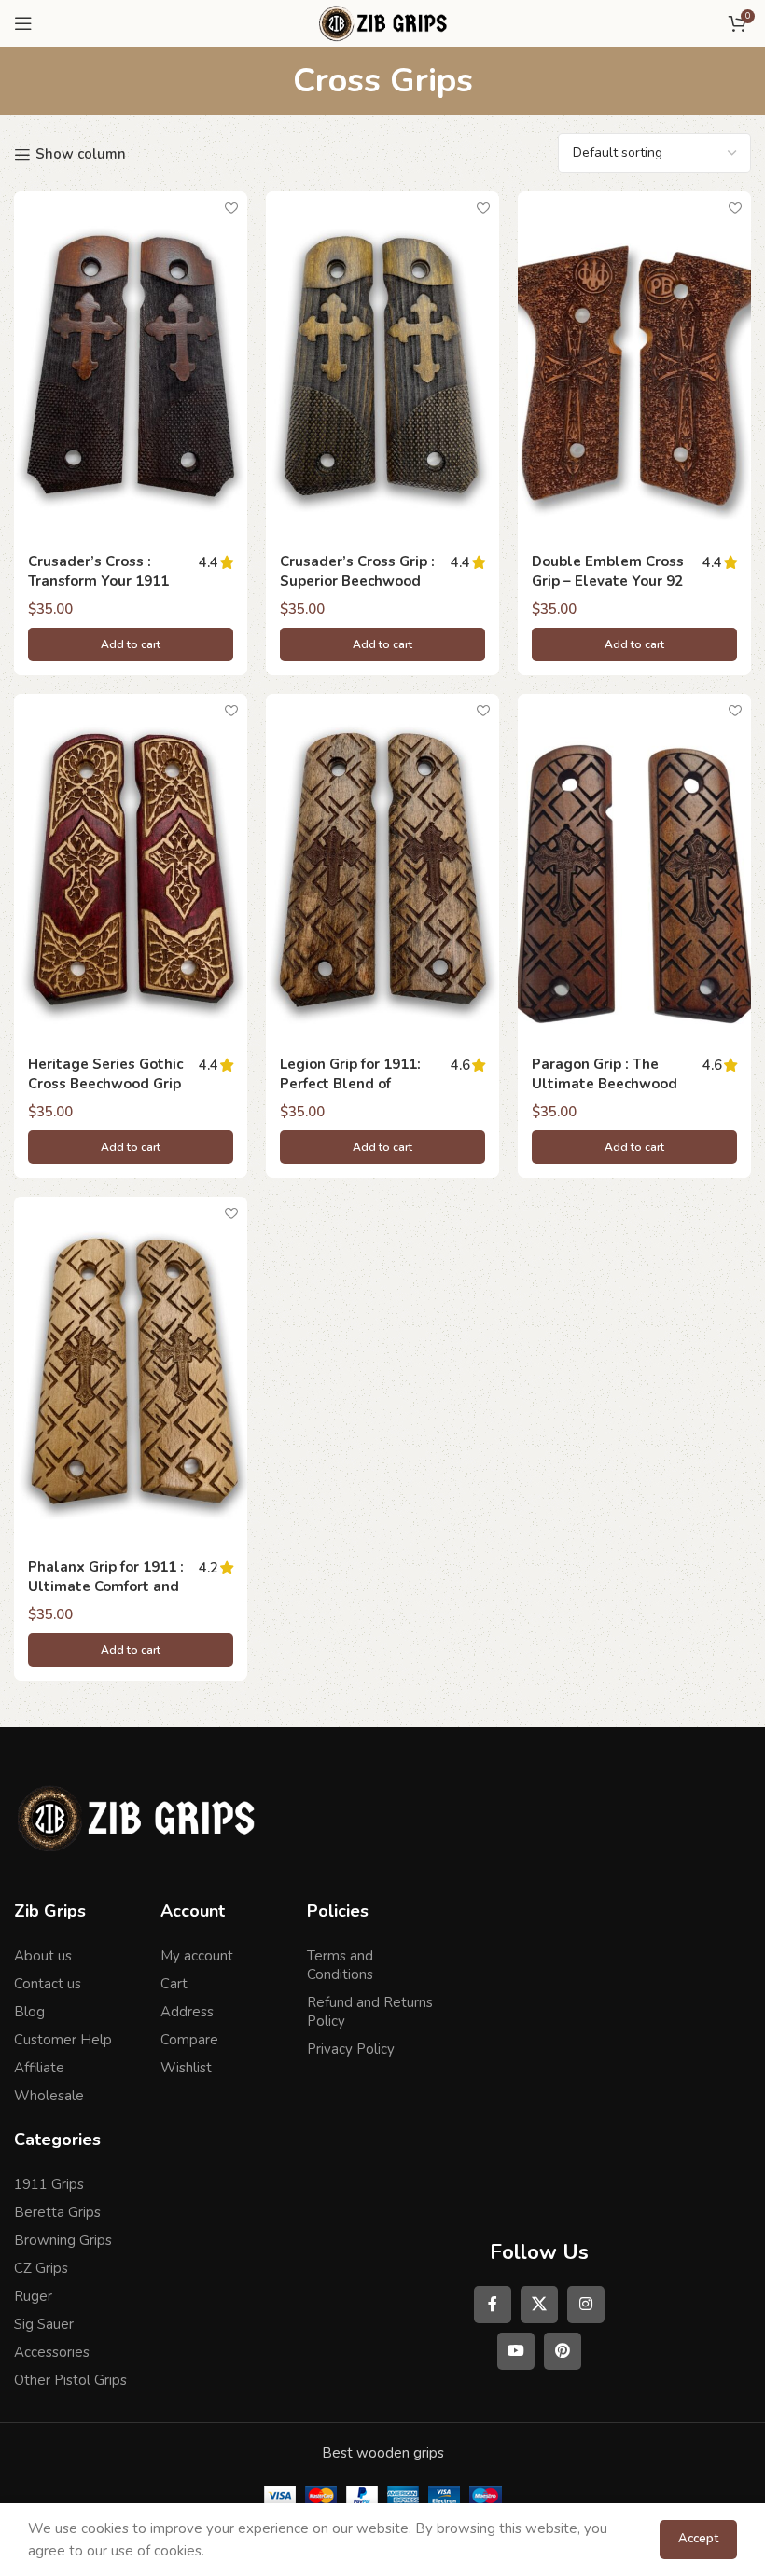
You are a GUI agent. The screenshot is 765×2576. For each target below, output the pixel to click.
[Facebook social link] (493, 2305)
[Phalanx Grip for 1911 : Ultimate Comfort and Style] (131, 1371)
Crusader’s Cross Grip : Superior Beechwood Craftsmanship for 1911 (360, 581)
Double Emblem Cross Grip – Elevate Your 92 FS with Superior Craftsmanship (608, 591)
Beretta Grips (57, 2212)
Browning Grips (63, 2240)
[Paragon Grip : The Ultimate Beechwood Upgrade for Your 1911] (634, 869)
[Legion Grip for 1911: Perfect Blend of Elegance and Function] (382, 869)
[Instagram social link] (586, 2305)
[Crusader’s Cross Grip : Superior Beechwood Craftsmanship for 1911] (382, 366)
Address (187, 2012)
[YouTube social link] (516, 2351)
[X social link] (539, 2305)
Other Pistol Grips (70, 2380)
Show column (81, 155)
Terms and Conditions (340, 1965)
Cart (174, 1984)
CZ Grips (41, 2268)
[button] (131, 644)
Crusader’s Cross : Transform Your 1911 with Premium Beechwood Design (98, 591)
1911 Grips (49, 2184)
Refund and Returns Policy (370, 2012)
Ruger (33, 2296)
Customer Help (63, 2040)
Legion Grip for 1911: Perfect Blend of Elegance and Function (357, 1084)
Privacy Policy (351, 2049)
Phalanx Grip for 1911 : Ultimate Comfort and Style (106, 1586)
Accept (698, 2539)
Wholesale (49, 2096)
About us (43, 1956)
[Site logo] (382, 22)
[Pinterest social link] (563, 2351)
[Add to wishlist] (231, 208)
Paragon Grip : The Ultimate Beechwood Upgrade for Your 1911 (609, 1084)
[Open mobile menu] (23, 23)
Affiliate (39, 2068)
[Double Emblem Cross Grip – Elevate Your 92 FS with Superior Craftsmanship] (634, 366)
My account (197, 1956)
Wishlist (186, 2068)
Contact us (48, 1984)
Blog (29, 2012)
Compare (189, 2040)
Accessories (52, 2352)
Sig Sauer (44, 2324)
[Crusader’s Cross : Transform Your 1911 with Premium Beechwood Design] (131, 366)
